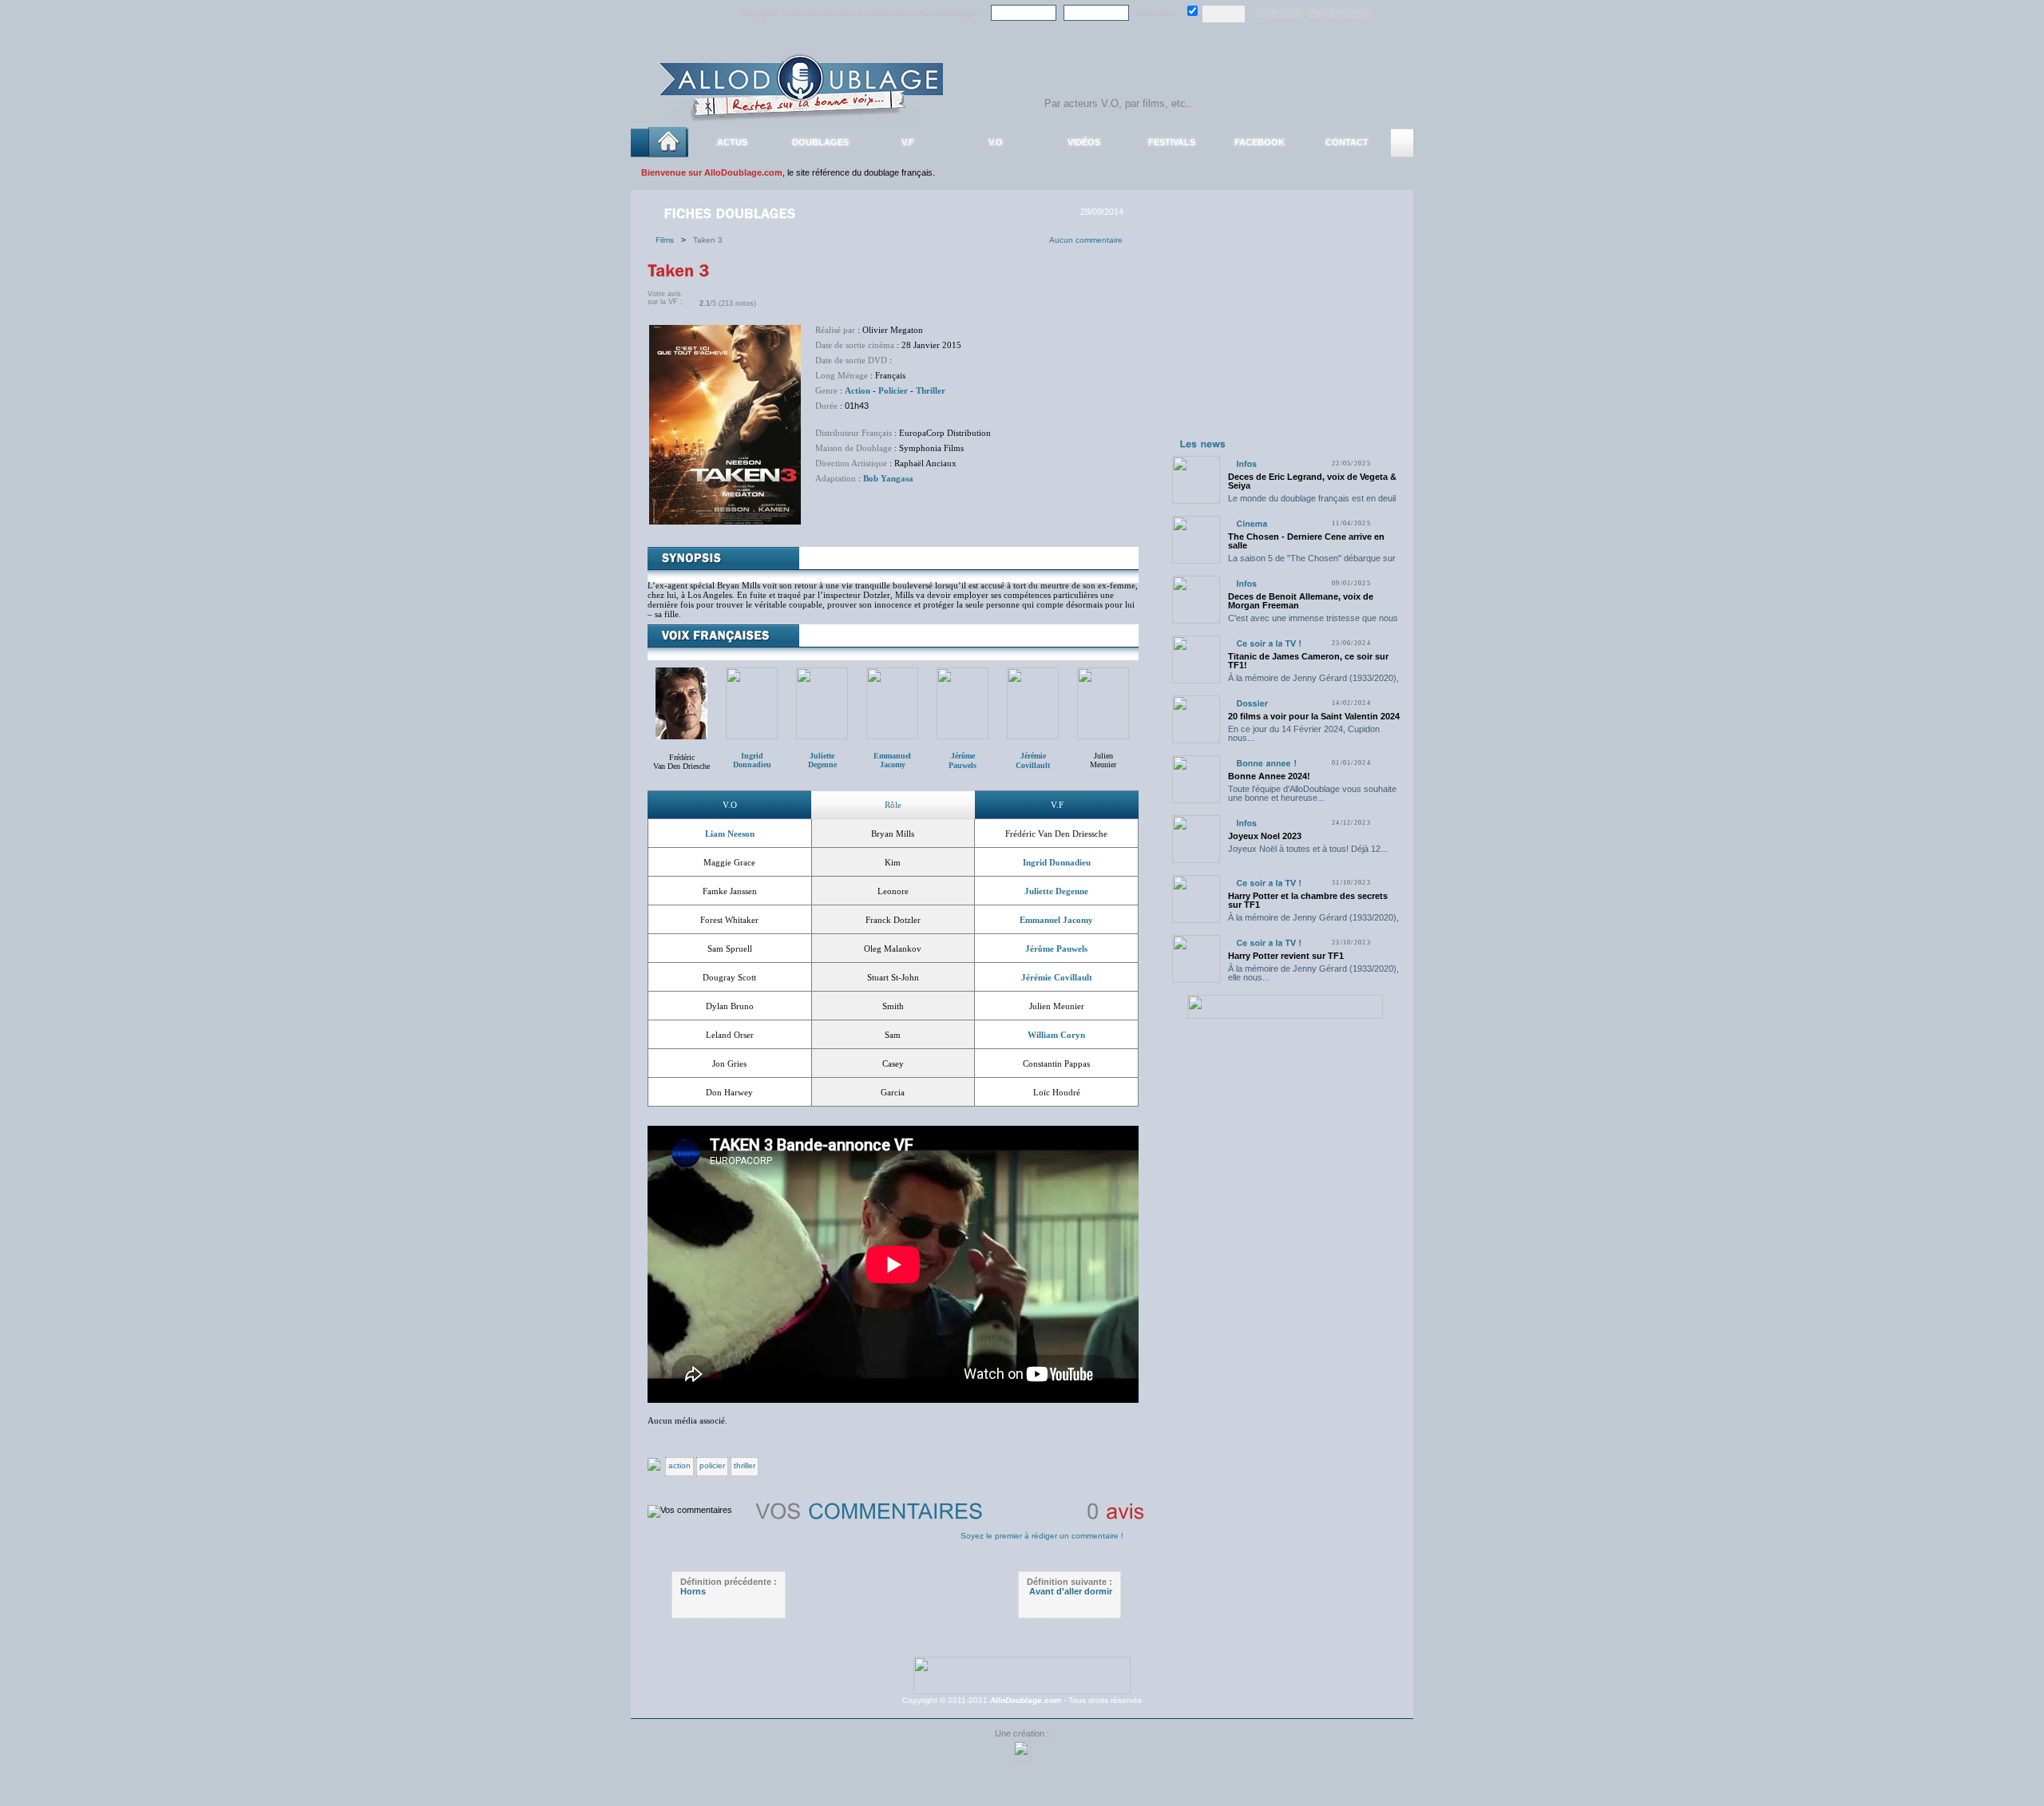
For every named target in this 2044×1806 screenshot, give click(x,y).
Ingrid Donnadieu (1057, 862)
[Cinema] (1252, 523)
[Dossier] (1252, 703)
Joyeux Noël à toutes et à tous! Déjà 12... (1308, 849)
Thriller (931, 390)
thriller (745, 1465)
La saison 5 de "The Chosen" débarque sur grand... (1312, 562)
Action (858, 390)
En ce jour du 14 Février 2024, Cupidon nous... (1304, 733)
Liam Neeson (730, 834)
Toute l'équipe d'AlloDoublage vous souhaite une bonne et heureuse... (1312, 793)
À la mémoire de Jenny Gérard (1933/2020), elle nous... (1313, 682)
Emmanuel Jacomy (1056, 920)
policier (712, 1465)
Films (668, 240)
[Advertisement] (1285, 334)
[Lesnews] (1203, 443)
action (679, 1465)
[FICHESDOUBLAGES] (731, 212)
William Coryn (1056, 1035)
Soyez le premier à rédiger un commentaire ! (1042, 1536)
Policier (893, 390)
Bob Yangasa (888, 478)
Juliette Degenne (1056, 891)
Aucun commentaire (1086, 240)
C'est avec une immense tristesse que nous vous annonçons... (1313, 622)
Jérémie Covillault (1033, 760)
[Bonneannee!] (1266, 763)
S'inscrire (1280, 14)
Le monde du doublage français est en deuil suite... (1312, 503)
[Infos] (1246, 463)
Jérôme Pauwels (1056, 949)
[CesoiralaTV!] (1269, 643)
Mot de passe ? (1340, 14)
